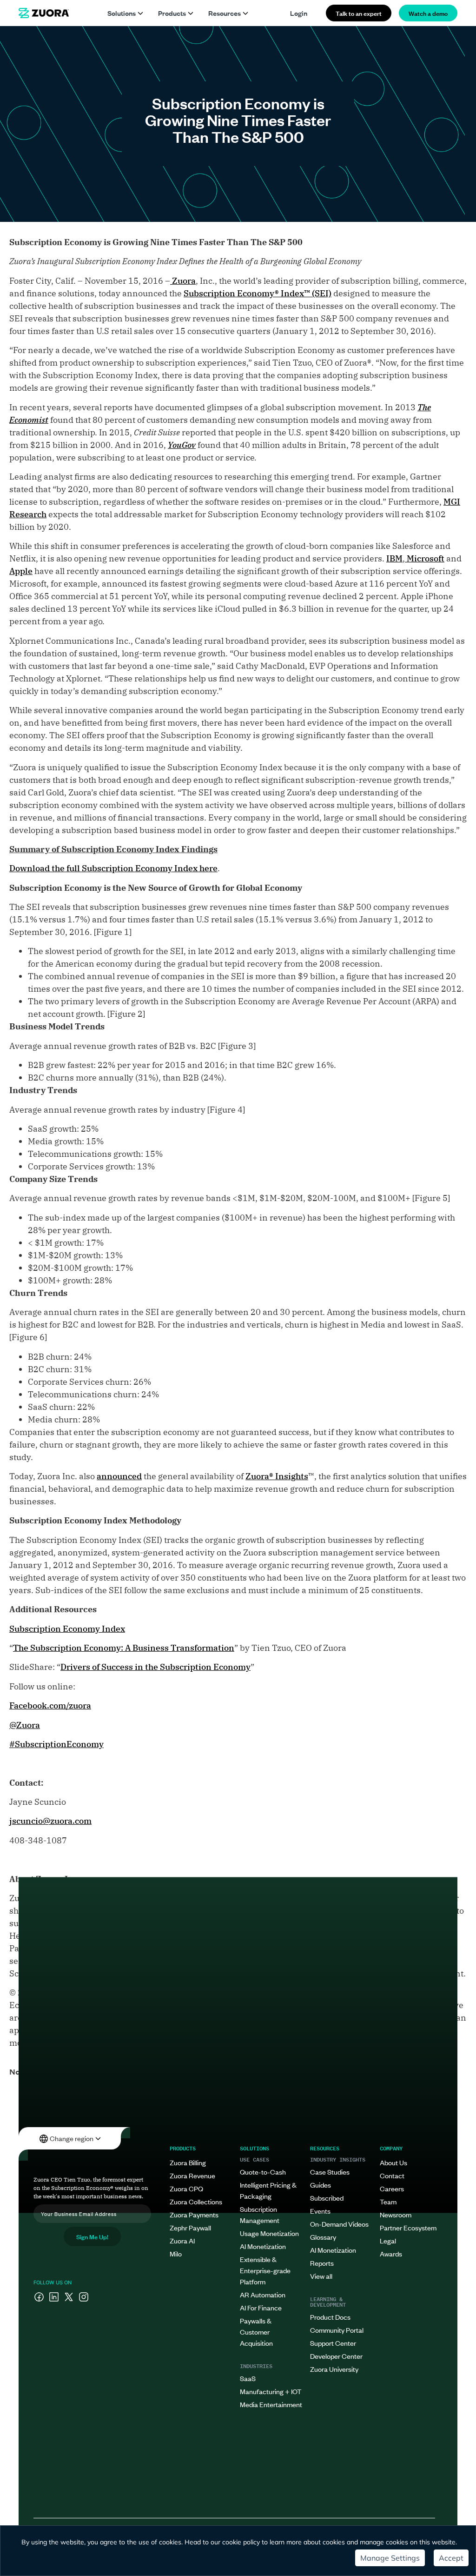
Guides (321, 2185)
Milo (176, 2253)
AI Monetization (263, 2246)
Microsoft (425, 558)
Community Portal (337, 2330)
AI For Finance (261, 2307)
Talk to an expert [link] (359, 13)
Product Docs (330, 2317)
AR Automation (263, 2294)
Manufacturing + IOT (271, 2391)
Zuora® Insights (277, 1476)
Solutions (122, 13)
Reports (322, 2263)
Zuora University (334, 2369)
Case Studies (330, 2172)
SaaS (248, 2378)
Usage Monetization (269, 2233)
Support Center (333, 2343)
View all (321, 2276)
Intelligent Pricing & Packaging (268, 2190)
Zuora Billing (188, 2162)
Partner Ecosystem (408, 2227)
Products (172, 13)
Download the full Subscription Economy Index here (113, 868)
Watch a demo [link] (428, 13)
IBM (394, 558)
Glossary (323, 2237)
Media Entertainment (271, 2404)
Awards (391, 2253)
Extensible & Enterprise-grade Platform (265, 2270)
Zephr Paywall (190, 2227)
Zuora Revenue (192, 2175)
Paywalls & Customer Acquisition (256, 2332)
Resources (225, 13)
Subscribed (327, 2198)
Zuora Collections (196, 2201)
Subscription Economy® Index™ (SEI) (258, 293)
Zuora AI (182, 2240)
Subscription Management (260, 2214)
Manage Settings (390, 2558)
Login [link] (299, 13)
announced (119, 1476)
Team (388, 2201)
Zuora (183, 281)
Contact (392, 2175)
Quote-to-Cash (263, 2172)
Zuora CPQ (186, 2188)
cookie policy (241, 2542)
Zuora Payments (194, 2214)
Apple (21, 571)
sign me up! (92, 2236)
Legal (388, 2240)
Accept (451, 2558)
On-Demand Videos (339, 2224)
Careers (392, 2188)
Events (320, 2211)
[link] (44, 13)
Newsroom (396, 2214)
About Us (393, 2162)
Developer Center (336, 2356)
